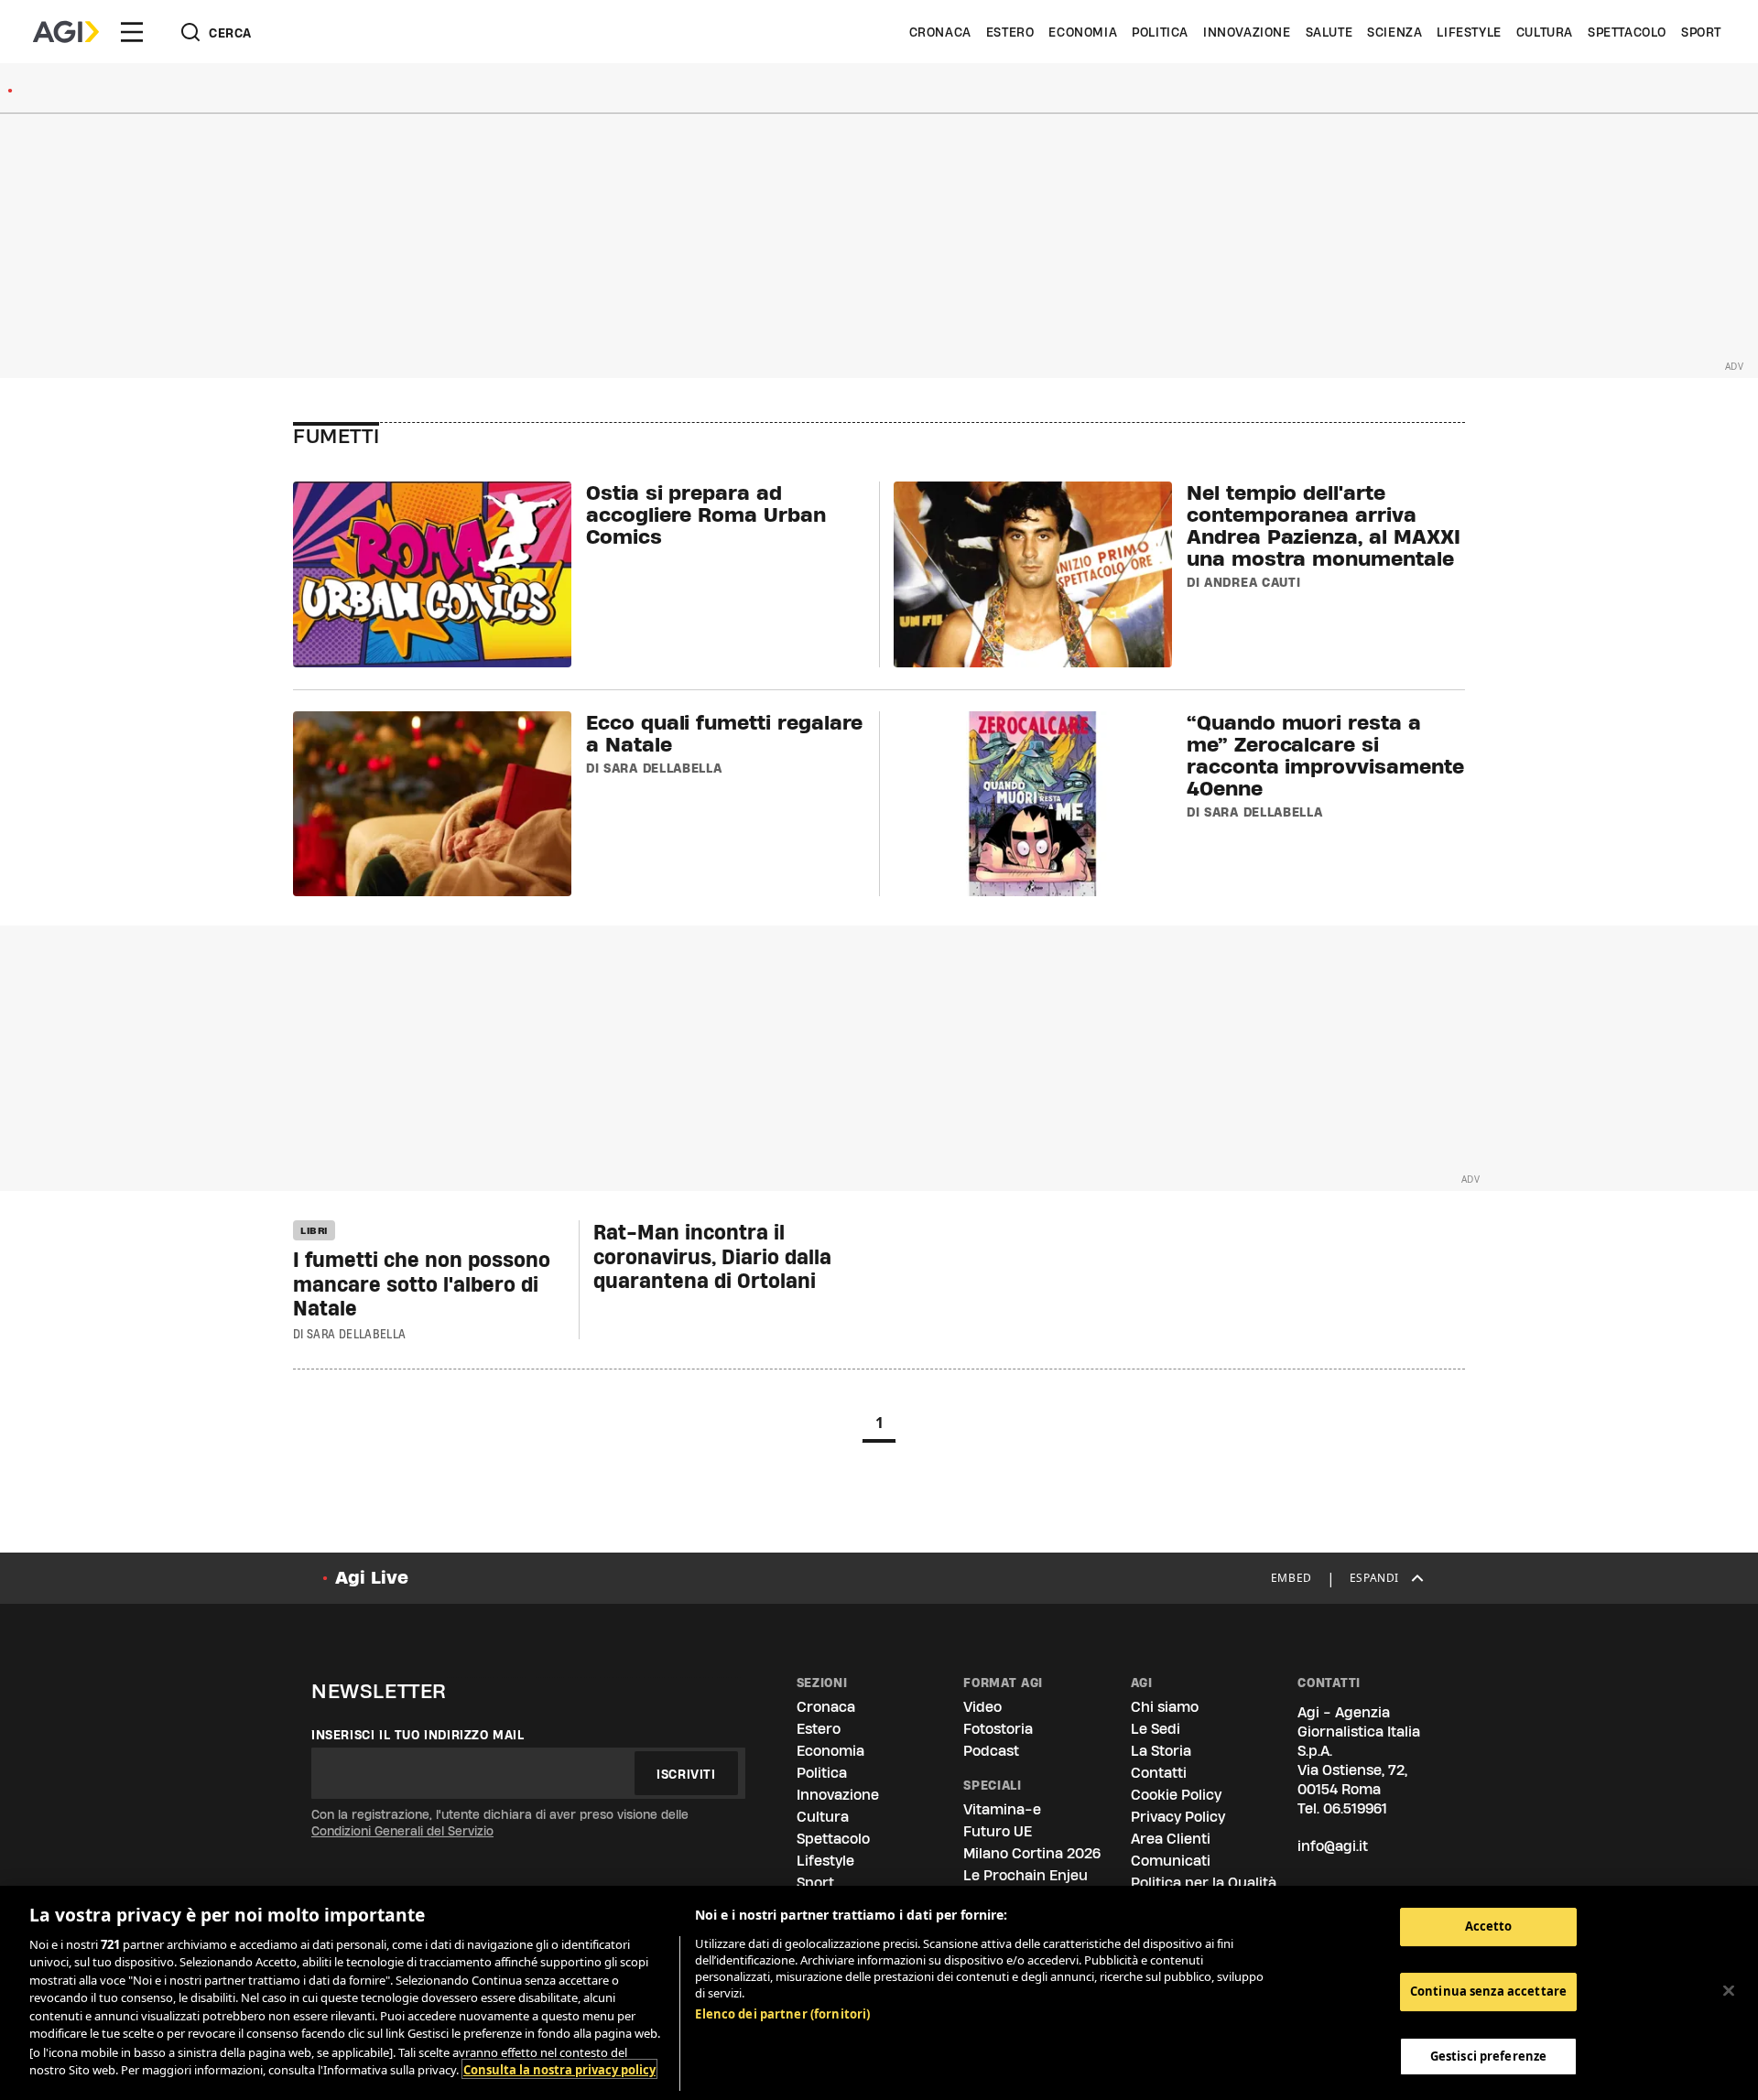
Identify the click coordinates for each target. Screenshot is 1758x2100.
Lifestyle (1469, 32)
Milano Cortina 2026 (1032, 1853)
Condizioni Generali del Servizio (402, 1831)
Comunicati (1171, 1861)
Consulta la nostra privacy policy (559, 2069)
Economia (1083, 32)
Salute (1329, 32)
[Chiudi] (1729, 1990)
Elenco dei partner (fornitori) (782, 2014)
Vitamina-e (1002, 1809)
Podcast (991, 1751)
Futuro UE (998, 1831)
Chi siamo (1165, 1707)
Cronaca (940, 32)
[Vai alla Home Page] (66, 32)
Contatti (1159, 1773)
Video (982, 1707)
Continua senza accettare (1488, 1991)
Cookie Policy (1176, 1795)
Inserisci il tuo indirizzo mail (418, 1735)
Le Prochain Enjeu (1025, 1875)
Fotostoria (998, 1729)
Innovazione (1247, 32)
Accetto (1489, 1926)
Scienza (1394, 32)
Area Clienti (1171, 1839)
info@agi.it (1333, 1846)
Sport (1701, 32)
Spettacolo (1627, 32)
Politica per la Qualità (1204, 1883)
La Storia (1161, 1751)
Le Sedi (1156, 1729)
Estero (1010, 32)
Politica (1160, 32)
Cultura (1545, 32)
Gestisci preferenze (1488, 2055)
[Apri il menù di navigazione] (132, 32)
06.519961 (1355, 1808)
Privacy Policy (1178, 1817)
